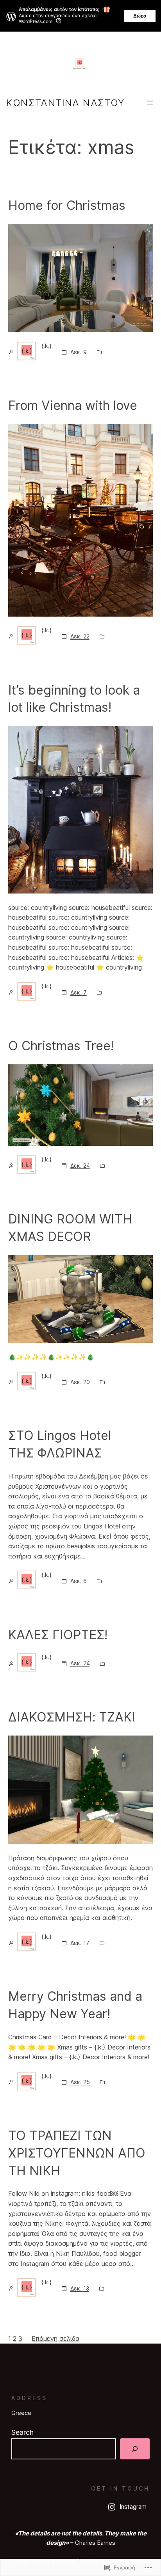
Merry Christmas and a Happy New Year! (75, 2005)
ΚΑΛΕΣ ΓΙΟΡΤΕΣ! (58, 1635)
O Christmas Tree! (63, 1046)
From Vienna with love (73, 405)
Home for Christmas (67, 205)
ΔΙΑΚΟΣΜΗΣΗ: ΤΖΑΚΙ (72, 1717)
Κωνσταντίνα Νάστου (65, 103)
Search (22, 2432)
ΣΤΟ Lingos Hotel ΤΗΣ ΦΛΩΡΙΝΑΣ (60, 1444)
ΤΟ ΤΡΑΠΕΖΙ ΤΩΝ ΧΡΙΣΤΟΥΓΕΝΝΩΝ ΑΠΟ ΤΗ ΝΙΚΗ (77, 2153)
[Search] (135, 2449)
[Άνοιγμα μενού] (150, 103)
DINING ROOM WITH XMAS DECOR (70, 1228)
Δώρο (140, 16)
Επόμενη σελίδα (55, 2338)
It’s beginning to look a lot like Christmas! (74, 699)
